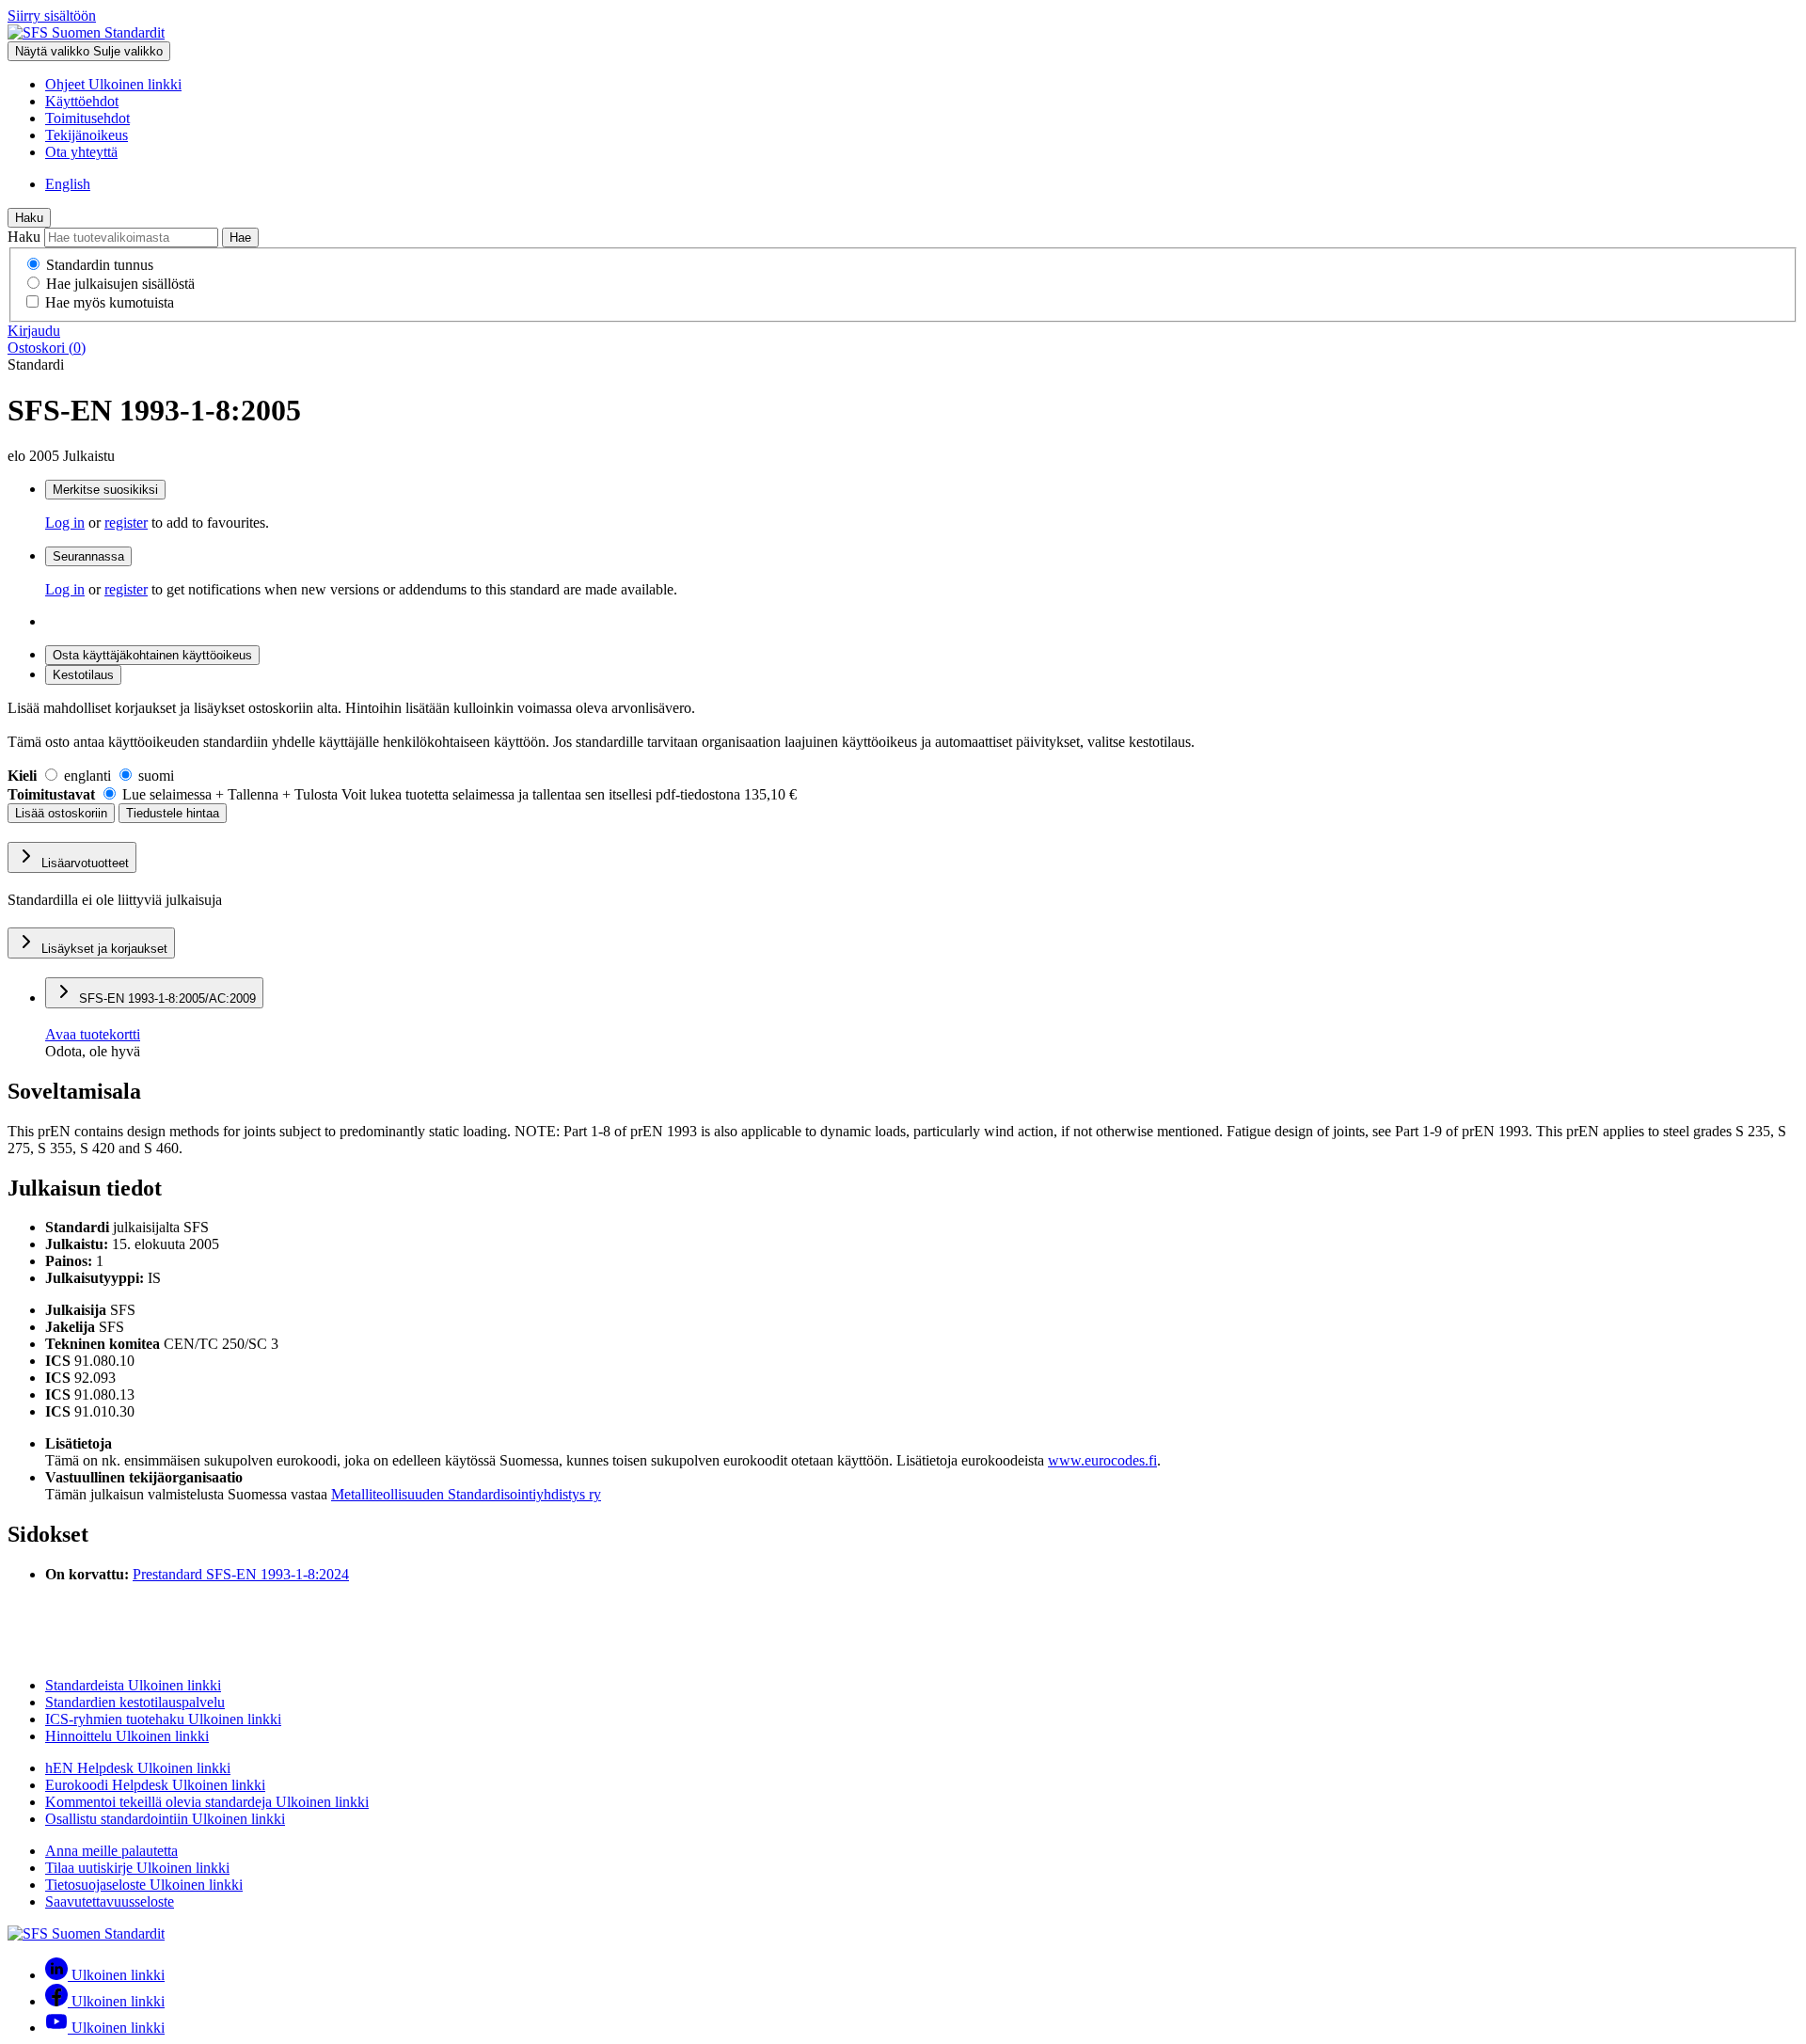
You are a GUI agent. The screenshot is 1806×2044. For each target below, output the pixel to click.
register (126, 523)
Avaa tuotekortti (93, 1034)
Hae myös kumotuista (110, 302)
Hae (240, 238)
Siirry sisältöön (52, 16)
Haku (29, 218)
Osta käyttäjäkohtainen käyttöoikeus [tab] (152, 655)
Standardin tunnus (100, 265)
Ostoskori (47, 348)
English (68, 184)
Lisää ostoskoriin (61, 813)
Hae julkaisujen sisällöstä (120, 284)
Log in (65, 523)
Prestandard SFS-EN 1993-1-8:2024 (241, 1574)
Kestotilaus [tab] (83, 675)
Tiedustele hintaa (173, 813)
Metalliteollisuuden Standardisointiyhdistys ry (466, 1494)
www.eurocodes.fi (1102, 1460)
